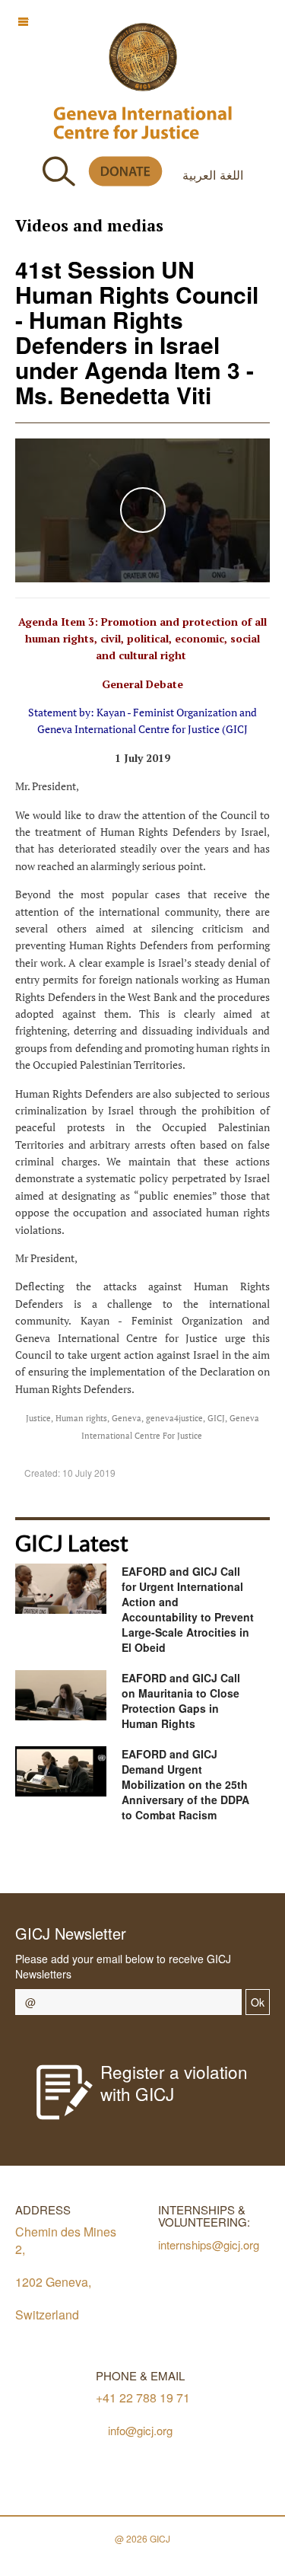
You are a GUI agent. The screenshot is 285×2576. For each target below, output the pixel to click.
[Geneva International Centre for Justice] (143, 57)
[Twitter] (116, 1861)
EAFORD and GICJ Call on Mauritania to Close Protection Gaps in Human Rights (181, 1701)
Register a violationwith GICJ (174, 2082)
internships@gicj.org (209, 2244)
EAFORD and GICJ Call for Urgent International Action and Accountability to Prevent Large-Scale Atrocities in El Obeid (188, 1609)
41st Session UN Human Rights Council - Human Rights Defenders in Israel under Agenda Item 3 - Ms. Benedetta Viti (137, 332)
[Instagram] (184, 1861)
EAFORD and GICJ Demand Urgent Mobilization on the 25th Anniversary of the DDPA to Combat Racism (185, 1784)
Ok (258, 2002)
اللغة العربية (213, 174)
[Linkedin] (218, 1861)
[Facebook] (82, 1861)
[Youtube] (150, 1861)
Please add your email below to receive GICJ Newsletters (123, 1966)
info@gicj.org (140, 2430)
